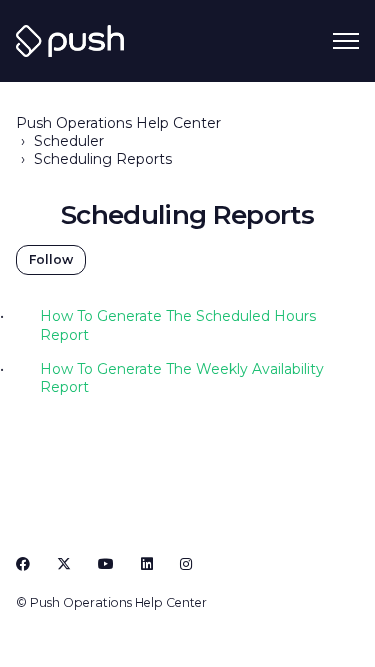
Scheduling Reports (103, 159)
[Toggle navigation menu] (346, 41)
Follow (51, 259)
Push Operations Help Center (118, 123)
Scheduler (69, 141)
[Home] (70, 41)
